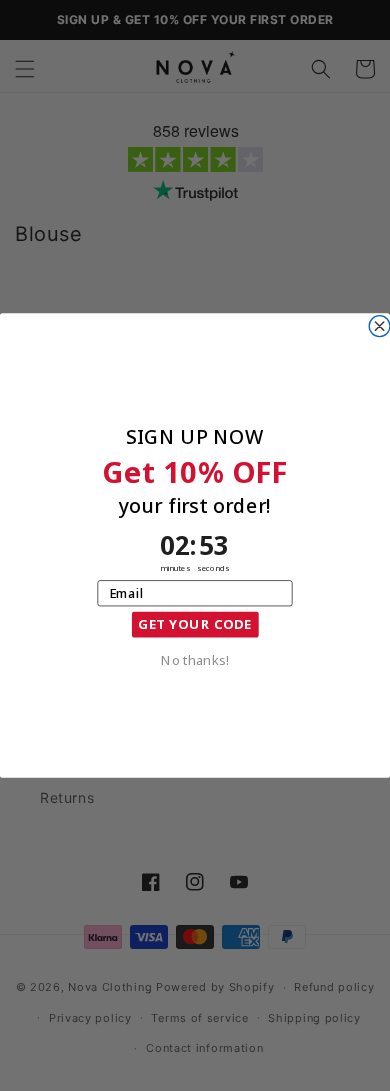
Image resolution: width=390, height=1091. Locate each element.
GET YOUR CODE (195, 624)
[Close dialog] (379, 326)
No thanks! (195, 659)
